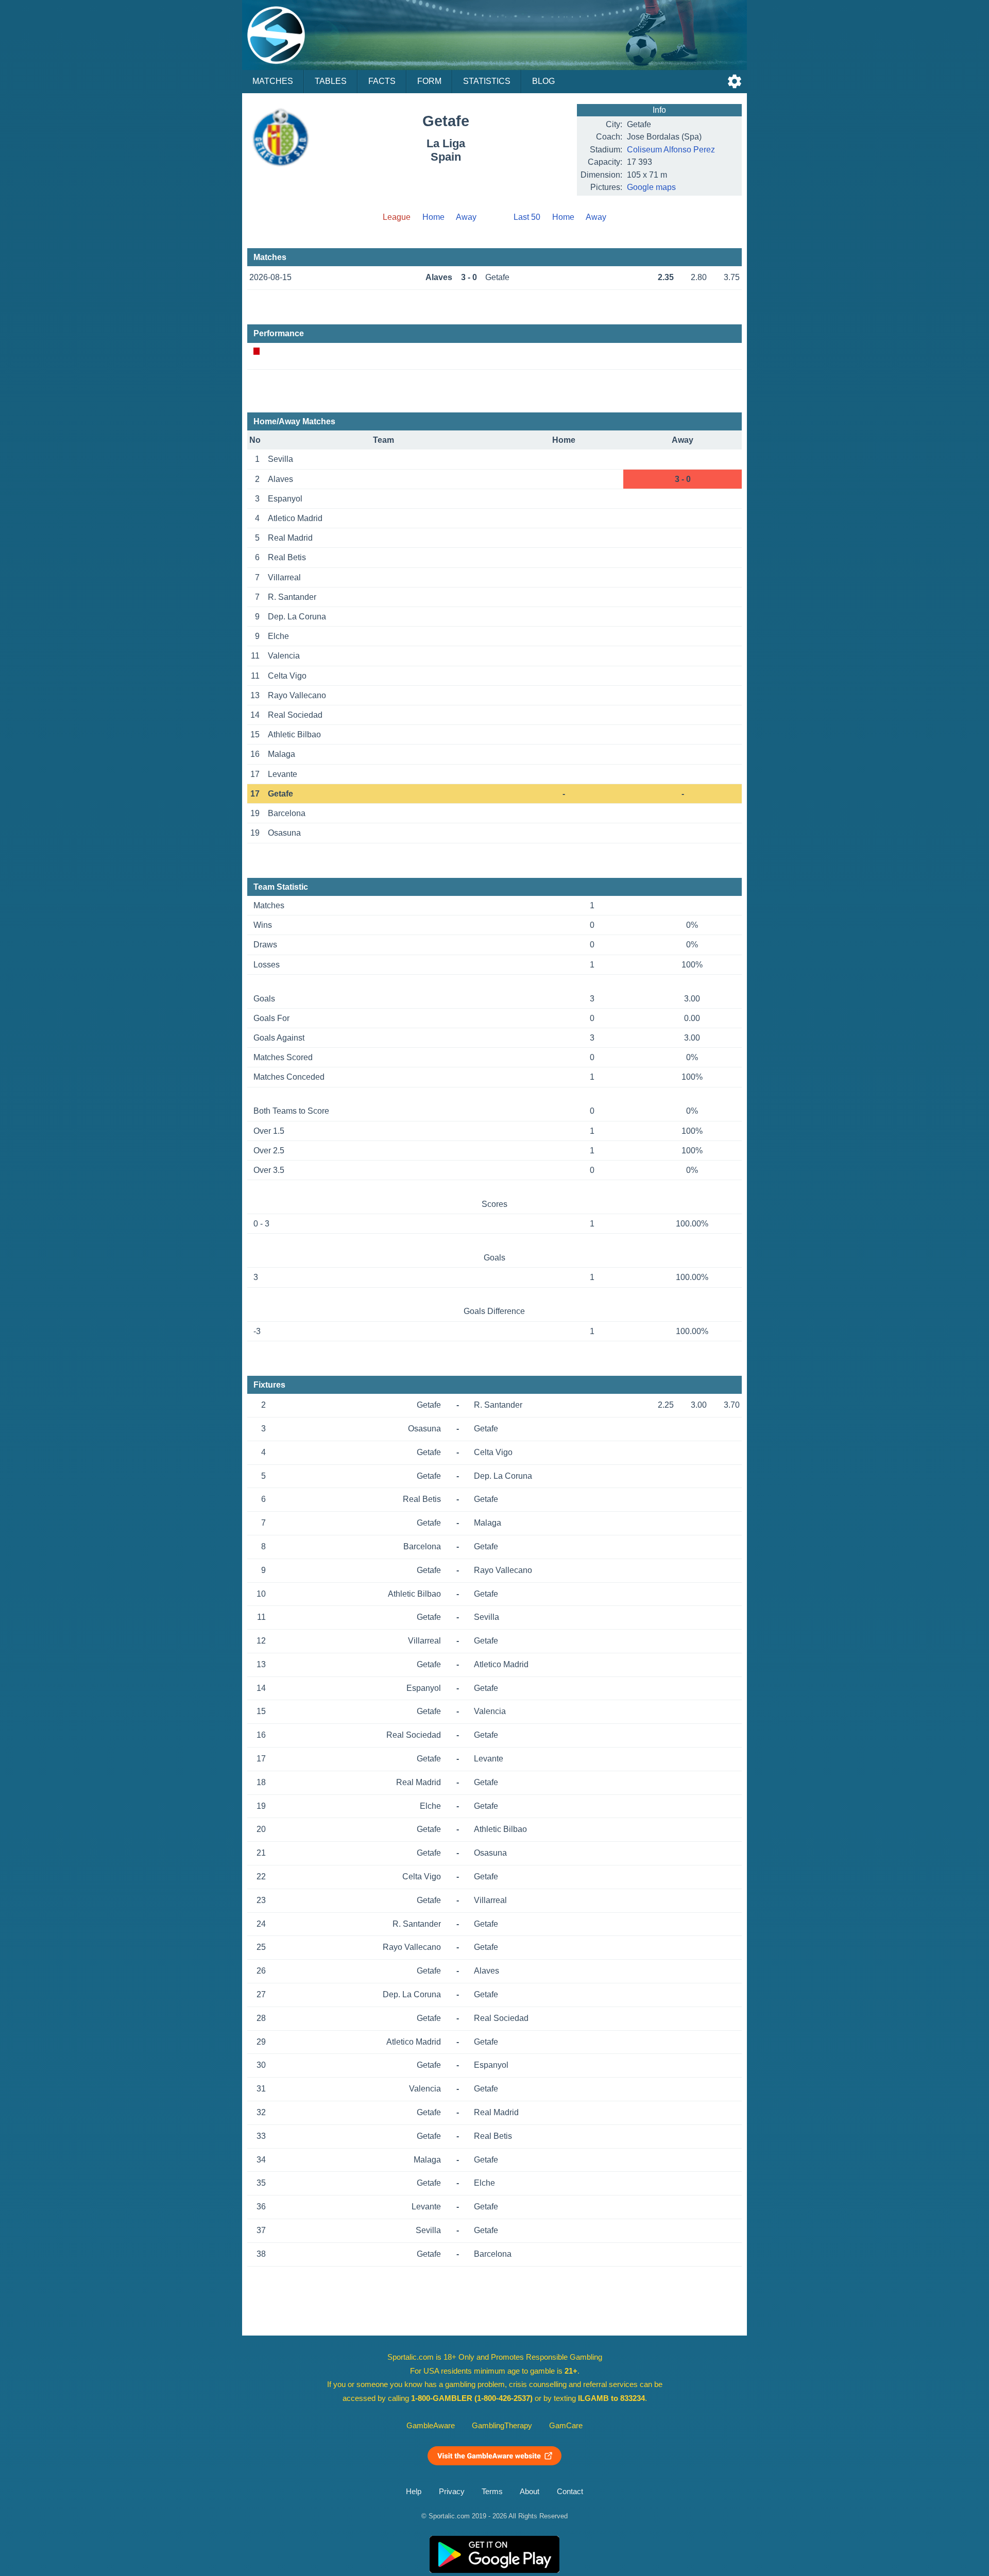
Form (429, 81)
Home (433, 217)
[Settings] (735, 81)
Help (414, 2492)
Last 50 (527, 217)
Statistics (487, 81)
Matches (273, 81)
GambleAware (431, 2426)
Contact (570, 2492)
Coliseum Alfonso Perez (671, 150)
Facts (382, 81)
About (530, 2492)
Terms (492, 2492)
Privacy (452, 2492)
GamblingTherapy (502, 2426)
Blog (543, 81)
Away (466, 217)
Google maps (651, 187)
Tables (331, 81)
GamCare (566, 2426)
